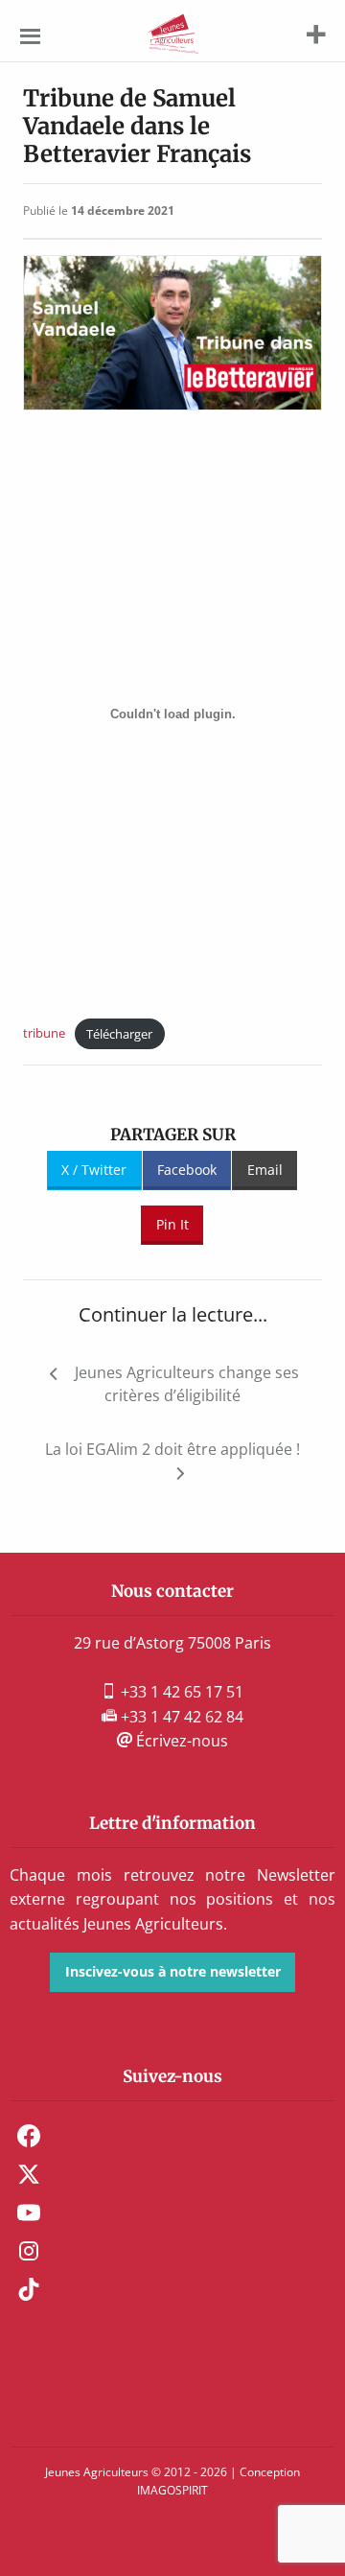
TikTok (29, 2289)
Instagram (29, 2251)
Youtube (29, 2213)
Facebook (187, 1170)
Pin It (172, 1224)
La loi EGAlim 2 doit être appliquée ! (172, 1449)
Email (265, 1170)
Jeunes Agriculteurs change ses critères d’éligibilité (187, 1384)
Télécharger (119, 1034)
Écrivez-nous (180, 1741)
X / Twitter (94, 1170)
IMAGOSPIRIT (172, 2490)
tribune (44, 1034)
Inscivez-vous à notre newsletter (173, 1971)
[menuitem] (172, 2136)
